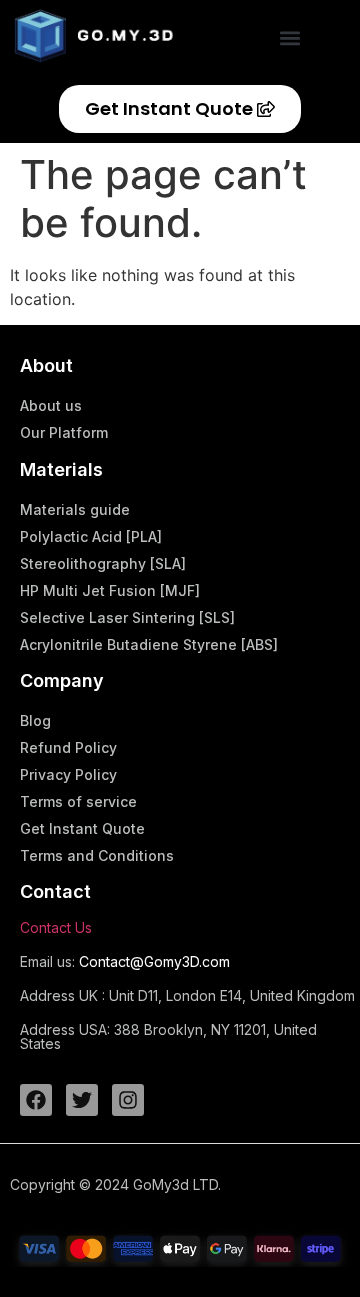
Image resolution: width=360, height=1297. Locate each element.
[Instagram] (128, 1100)
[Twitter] (82, 1100)
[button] (290, 37)
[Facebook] (36, 1100)
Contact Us (56, 927)
